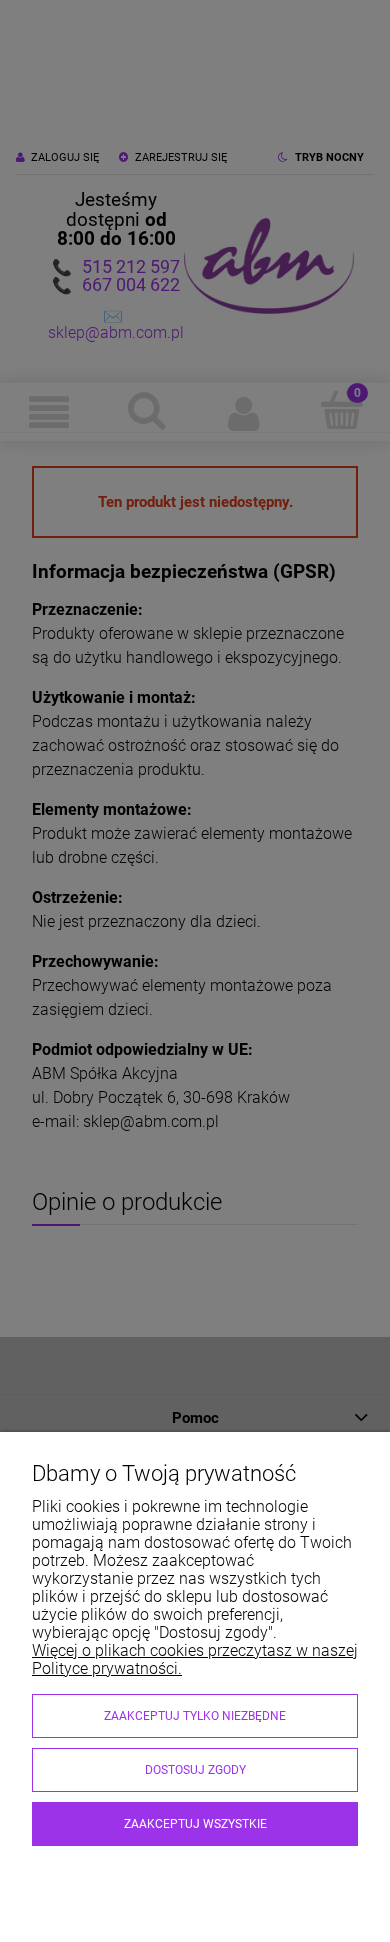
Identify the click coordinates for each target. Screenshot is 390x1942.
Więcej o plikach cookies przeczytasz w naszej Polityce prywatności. (195, 1659)
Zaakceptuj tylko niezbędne (195, 1716)
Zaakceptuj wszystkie (195, 1824)
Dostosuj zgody (195, 1770)
